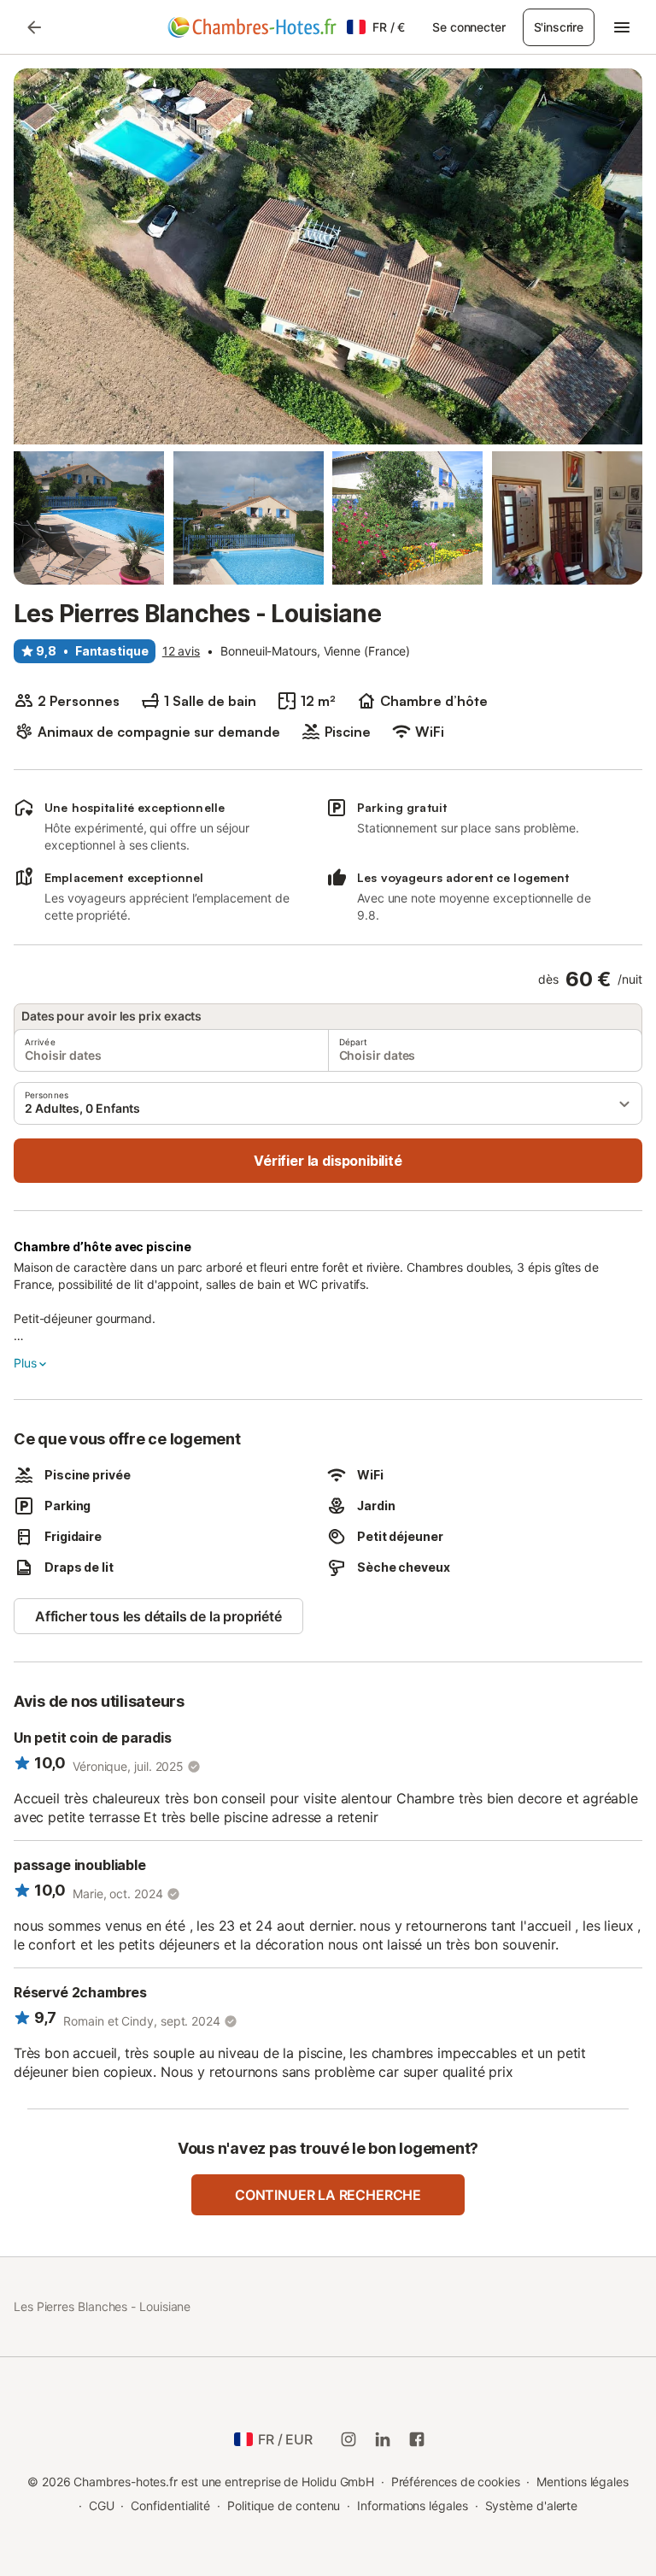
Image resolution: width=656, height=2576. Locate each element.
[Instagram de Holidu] (348, 2439)
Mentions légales (583, 2482)
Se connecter (469, 27)
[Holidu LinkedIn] (383, 2439)
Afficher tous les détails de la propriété (158, 1616)
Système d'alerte (532, 2505)
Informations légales (412, 2505)
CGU (102, 2505)
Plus (25, 1363)
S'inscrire (559, 27)
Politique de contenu (284, 2505)
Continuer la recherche (328, 2195)
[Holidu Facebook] (417, 2439)
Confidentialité (170, 2505)
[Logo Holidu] (252, 27)
